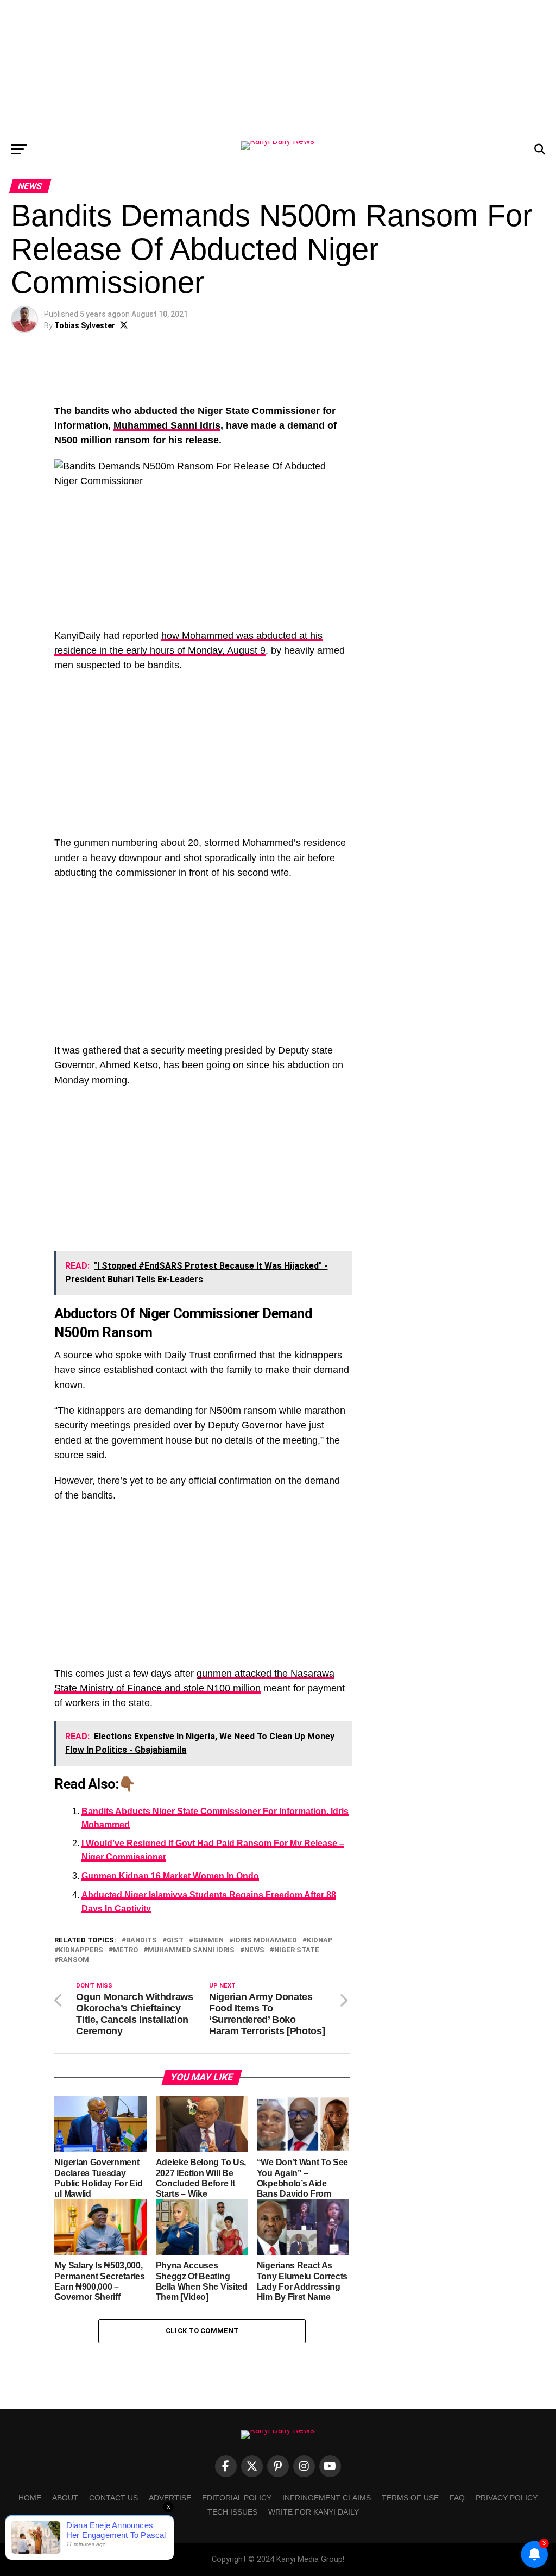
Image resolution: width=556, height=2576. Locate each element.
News (254, 1950)
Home (30, 2498)
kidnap (320, 1941)
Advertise (170, 2498)
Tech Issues (232, 2512)
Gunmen (208, 1941)
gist (175, 1941)
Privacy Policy (507, 2498)
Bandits (141, 1941)
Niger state (297, 1950)
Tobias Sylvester (85, 325)
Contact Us (113, 2498)
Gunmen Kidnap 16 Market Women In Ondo (170, 1876)
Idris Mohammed (265, 1941)
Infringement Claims (327, 2498)
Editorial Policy (237, 2498)
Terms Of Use (410, 2498)
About (65, 2498)
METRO (125, 1950)
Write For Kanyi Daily (314, 2512)
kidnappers (81, 1950)
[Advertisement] (278, 68)
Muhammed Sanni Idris (167, 425)
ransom (74, 1960)
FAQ (457, 2498)
